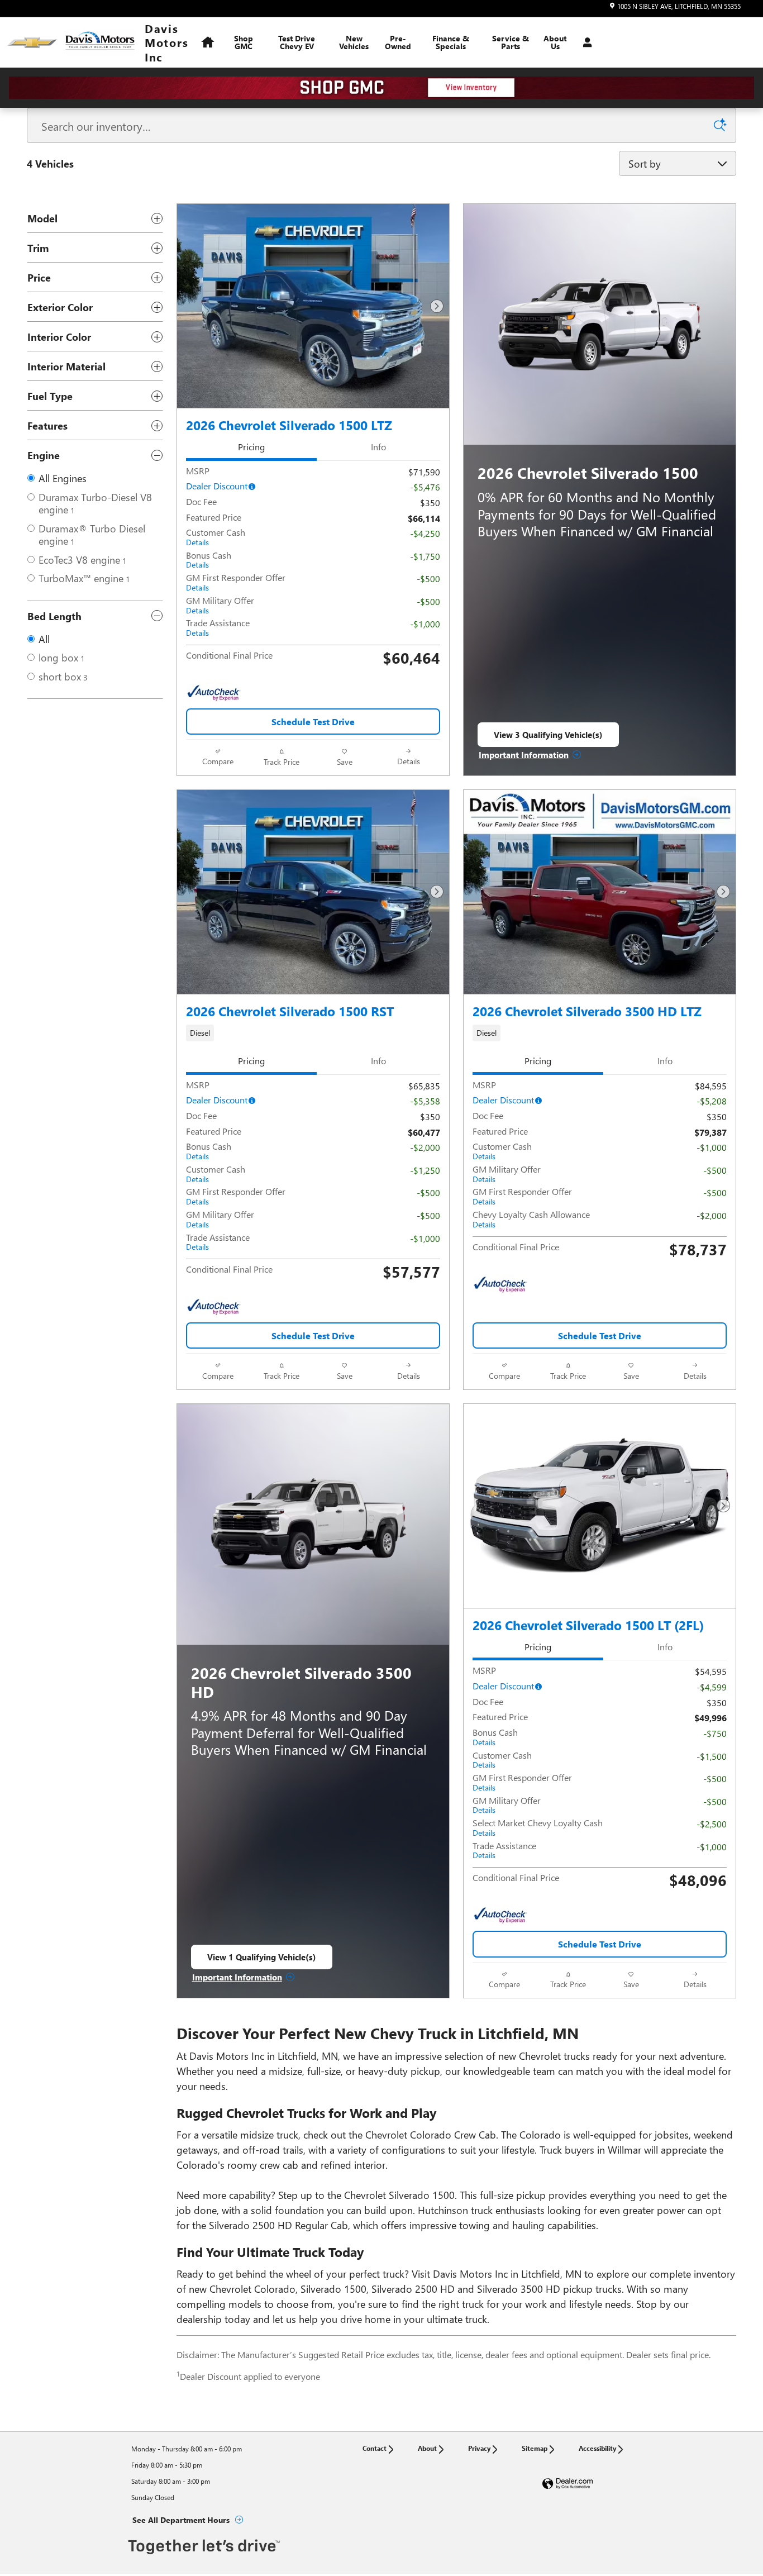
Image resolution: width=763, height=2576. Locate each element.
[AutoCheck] (214, 693)
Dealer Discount (217, 486)
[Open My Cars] (585, 42)
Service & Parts (511, 42)
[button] (313, 1033)
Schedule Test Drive (313, 722)
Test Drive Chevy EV (297, 42)
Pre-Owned (398, 42)
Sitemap (535, 2448)
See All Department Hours (181, 2520)
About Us (555, 42)
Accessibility (597, 2448)
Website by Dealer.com (568, 2484)
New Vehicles (354, 42)
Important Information (530, 755)
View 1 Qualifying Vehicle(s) (262, 1960)
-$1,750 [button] (425, 556)
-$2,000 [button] (425, 1147)
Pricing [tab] (251, 447)
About (427, 2448)
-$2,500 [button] (712, 1824)
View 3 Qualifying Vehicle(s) (548, 738)
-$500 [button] (428, 578)
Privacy (479, 2448)
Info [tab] (378, 447)
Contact (375, 2448)
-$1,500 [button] (712, 1756)
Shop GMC (244, 42)
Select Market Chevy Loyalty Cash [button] (538, 1827)
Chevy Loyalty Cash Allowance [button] (531, 1219)
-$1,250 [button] (425, 1170)
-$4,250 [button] (425, 533)
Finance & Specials (451, 42)
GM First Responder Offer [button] (236, 582)
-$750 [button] (715, 1733)
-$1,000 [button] (425, 624)
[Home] (32, 43)
